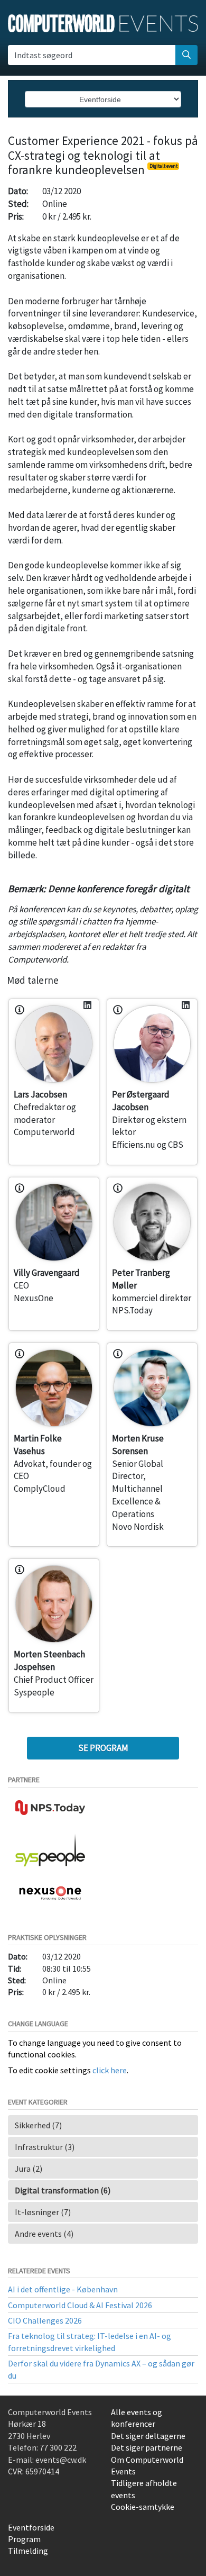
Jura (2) (29, 2169)
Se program (103, 1748)
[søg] (186, 55)
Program (24, 2539)
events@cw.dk (61, 2460)
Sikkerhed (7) (38, 2125)
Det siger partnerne (147, 2447)
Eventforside (31, 2527)
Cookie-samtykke (143, 2507)
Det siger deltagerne (148, 2436)
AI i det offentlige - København (63, 2289)
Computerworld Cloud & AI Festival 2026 (80, 2305)
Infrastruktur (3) (45, 2147)
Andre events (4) (44, 2234)
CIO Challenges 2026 (45, 2320)
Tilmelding (28, 2551)
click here (110, 2070)
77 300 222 (58, 2447)
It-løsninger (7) (43, 2212)
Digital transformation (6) (63, 2190)
